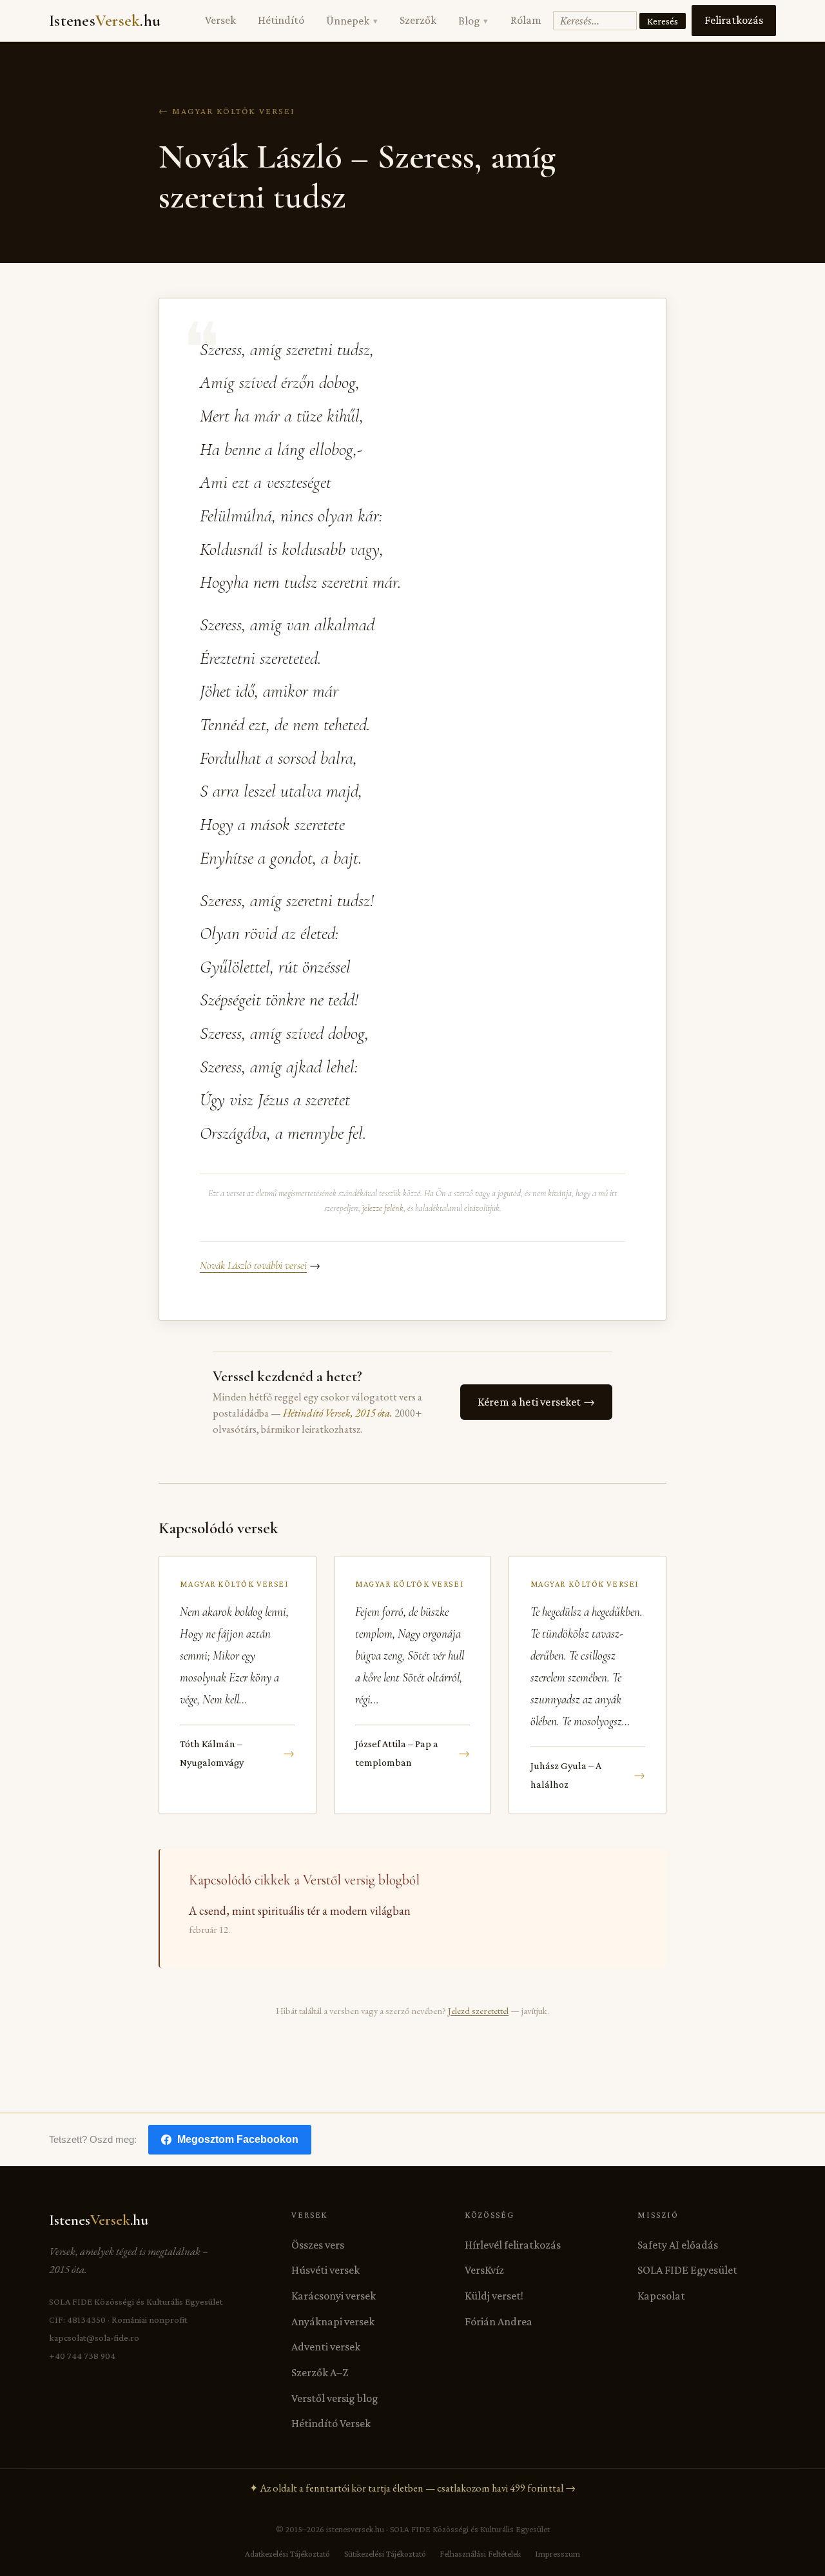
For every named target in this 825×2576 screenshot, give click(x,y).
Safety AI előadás (678, 2245)
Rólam (526, 20)
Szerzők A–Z (320, 2372)
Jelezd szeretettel (478, 2010)
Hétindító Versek (331, 2423)
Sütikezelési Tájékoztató (385, 2554)
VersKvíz (484, 2270)
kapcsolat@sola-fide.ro (94, 2338)
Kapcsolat (661, 2296)
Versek (220, 20)
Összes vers (318, 2245)
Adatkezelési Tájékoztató (287, 2554)
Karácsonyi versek (334, 2296)
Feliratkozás (734, 20)
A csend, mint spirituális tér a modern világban (300, 1911)
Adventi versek (326, 2347)
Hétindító (281, 20)
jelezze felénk (383, 1208)
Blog (473, 21)
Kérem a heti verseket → (536, 1402)
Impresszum (558, 2554)
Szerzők (418, 20)
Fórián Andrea (499, 2321)
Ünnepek (352, 21)
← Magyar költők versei (227, 111)
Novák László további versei (253, 1265)
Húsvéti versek (325, 2270)
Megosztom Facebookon (238, 2139)
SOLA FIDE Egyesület (687, 2270)
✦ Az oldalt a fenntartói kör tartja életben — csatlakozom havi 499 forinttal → (412, 2488)
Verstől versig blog (335, 2398)
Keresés (663, 21)
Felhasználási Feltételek (480, 2554)
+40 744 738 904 (82, 2356)
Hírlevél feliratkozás (513, 2245)
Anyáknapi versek (333, 2321)
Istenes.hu (105, 21)
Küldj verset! (494, 2296)
